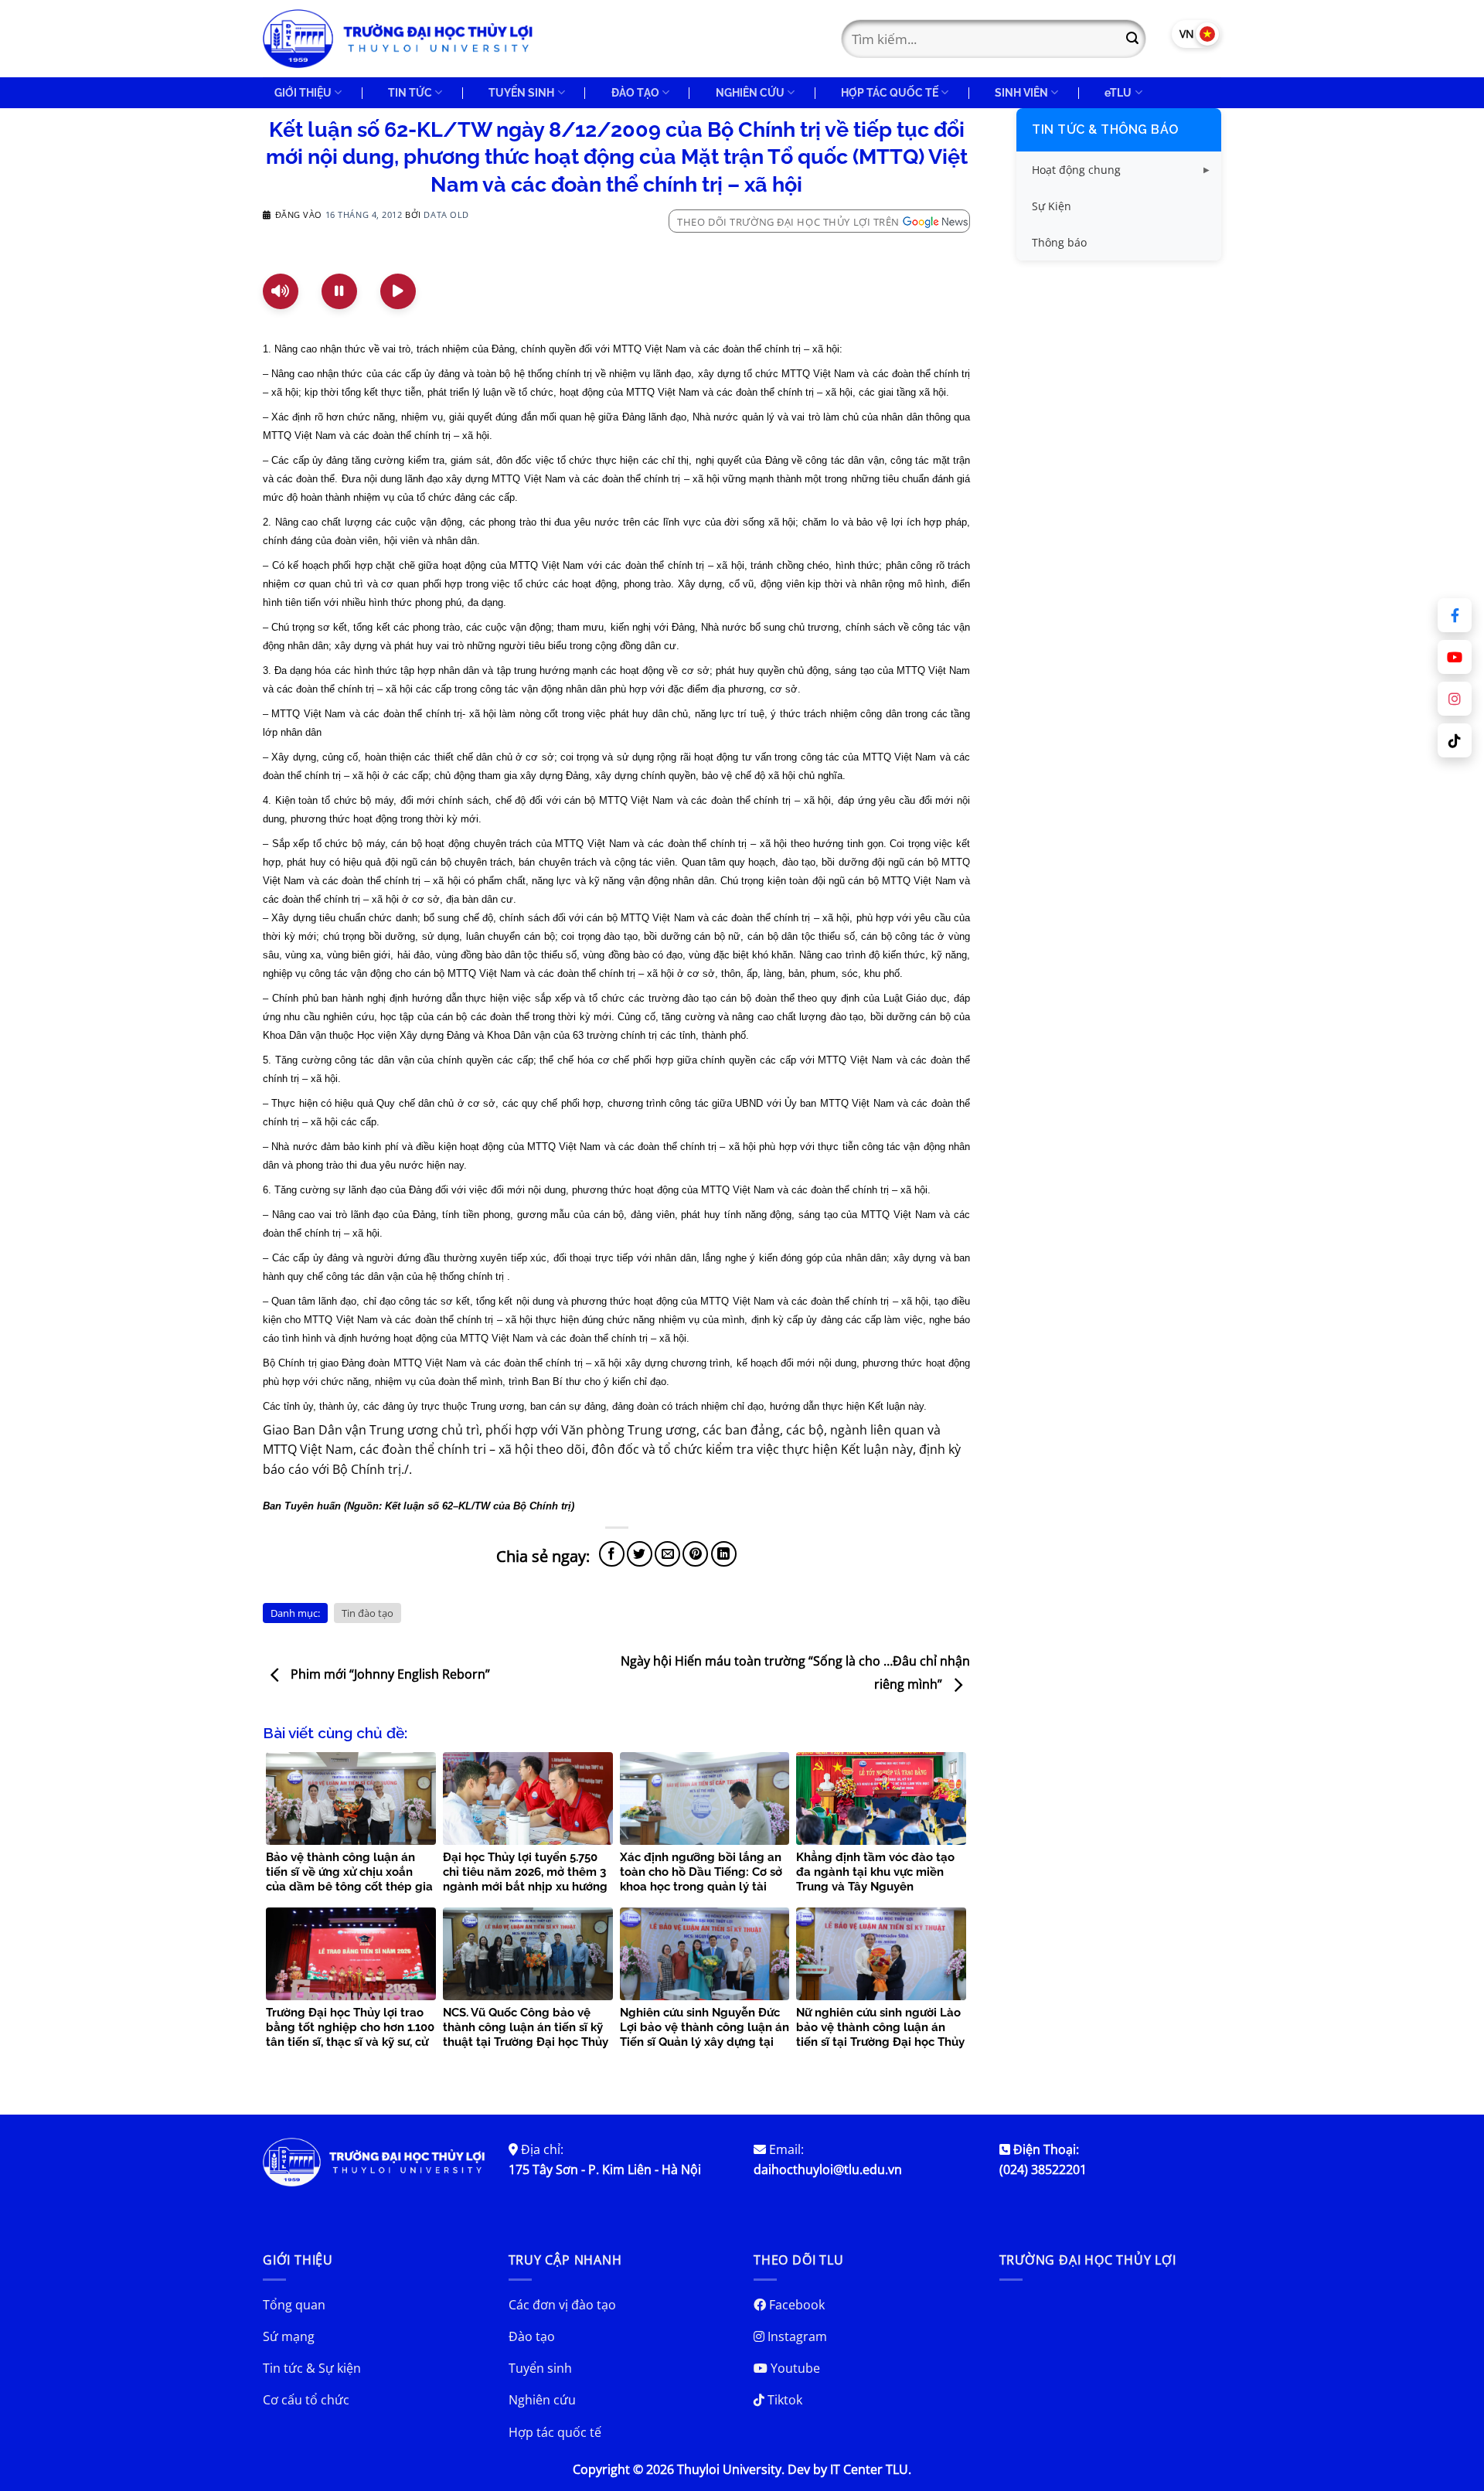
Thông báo (1059, 242)
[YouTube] (1455, 657)
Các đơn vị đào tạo (562, 2305)
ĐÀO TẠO (635, 92)
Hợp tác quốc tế (555, 2432)
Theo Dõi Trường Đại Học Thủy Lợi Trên (788, 222)
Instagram (796, 2336)
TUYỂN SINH (521, 92)
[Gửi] (1132, 39)
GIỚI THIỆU (303, 92)
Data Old (446, 214)
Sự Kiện (1052, 206)
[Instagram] (1455, 699)
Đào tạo (532, 2336)
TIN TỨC (410, 92)
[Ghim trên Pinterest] (695, 1554)
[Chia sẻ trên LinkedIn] (724, 1554)
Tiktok (783, 2400)
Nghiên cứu (542, 2400)
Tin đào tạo (368, 1613)
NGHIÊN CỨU (750, 92)
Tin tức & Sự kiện (312, 2368)
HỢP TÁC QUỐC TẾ (890, 92)
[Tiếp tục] (398, 291)
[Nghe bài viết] (281, 291)
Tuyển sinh (540, 2368)
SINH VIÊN (1021, 92)
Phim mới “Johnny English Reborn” (389, 1675)
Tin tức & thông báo (1105, 129)
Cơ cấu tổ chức (306, 2400)
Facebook (795, 2305)
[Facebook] (1455, 615)
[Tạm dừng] (339, 291)
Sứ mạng (289, 2336)
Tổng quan (294, 2305)
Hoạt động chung (1076, 170)
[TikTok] (1455, 740)
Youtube (794, 2368)
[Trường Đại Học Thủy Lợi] (398, 39)
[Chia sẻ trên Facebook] (612, 1554)
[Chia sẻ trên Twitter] (640, 1554)
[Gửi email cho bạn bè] (667, 1554)
